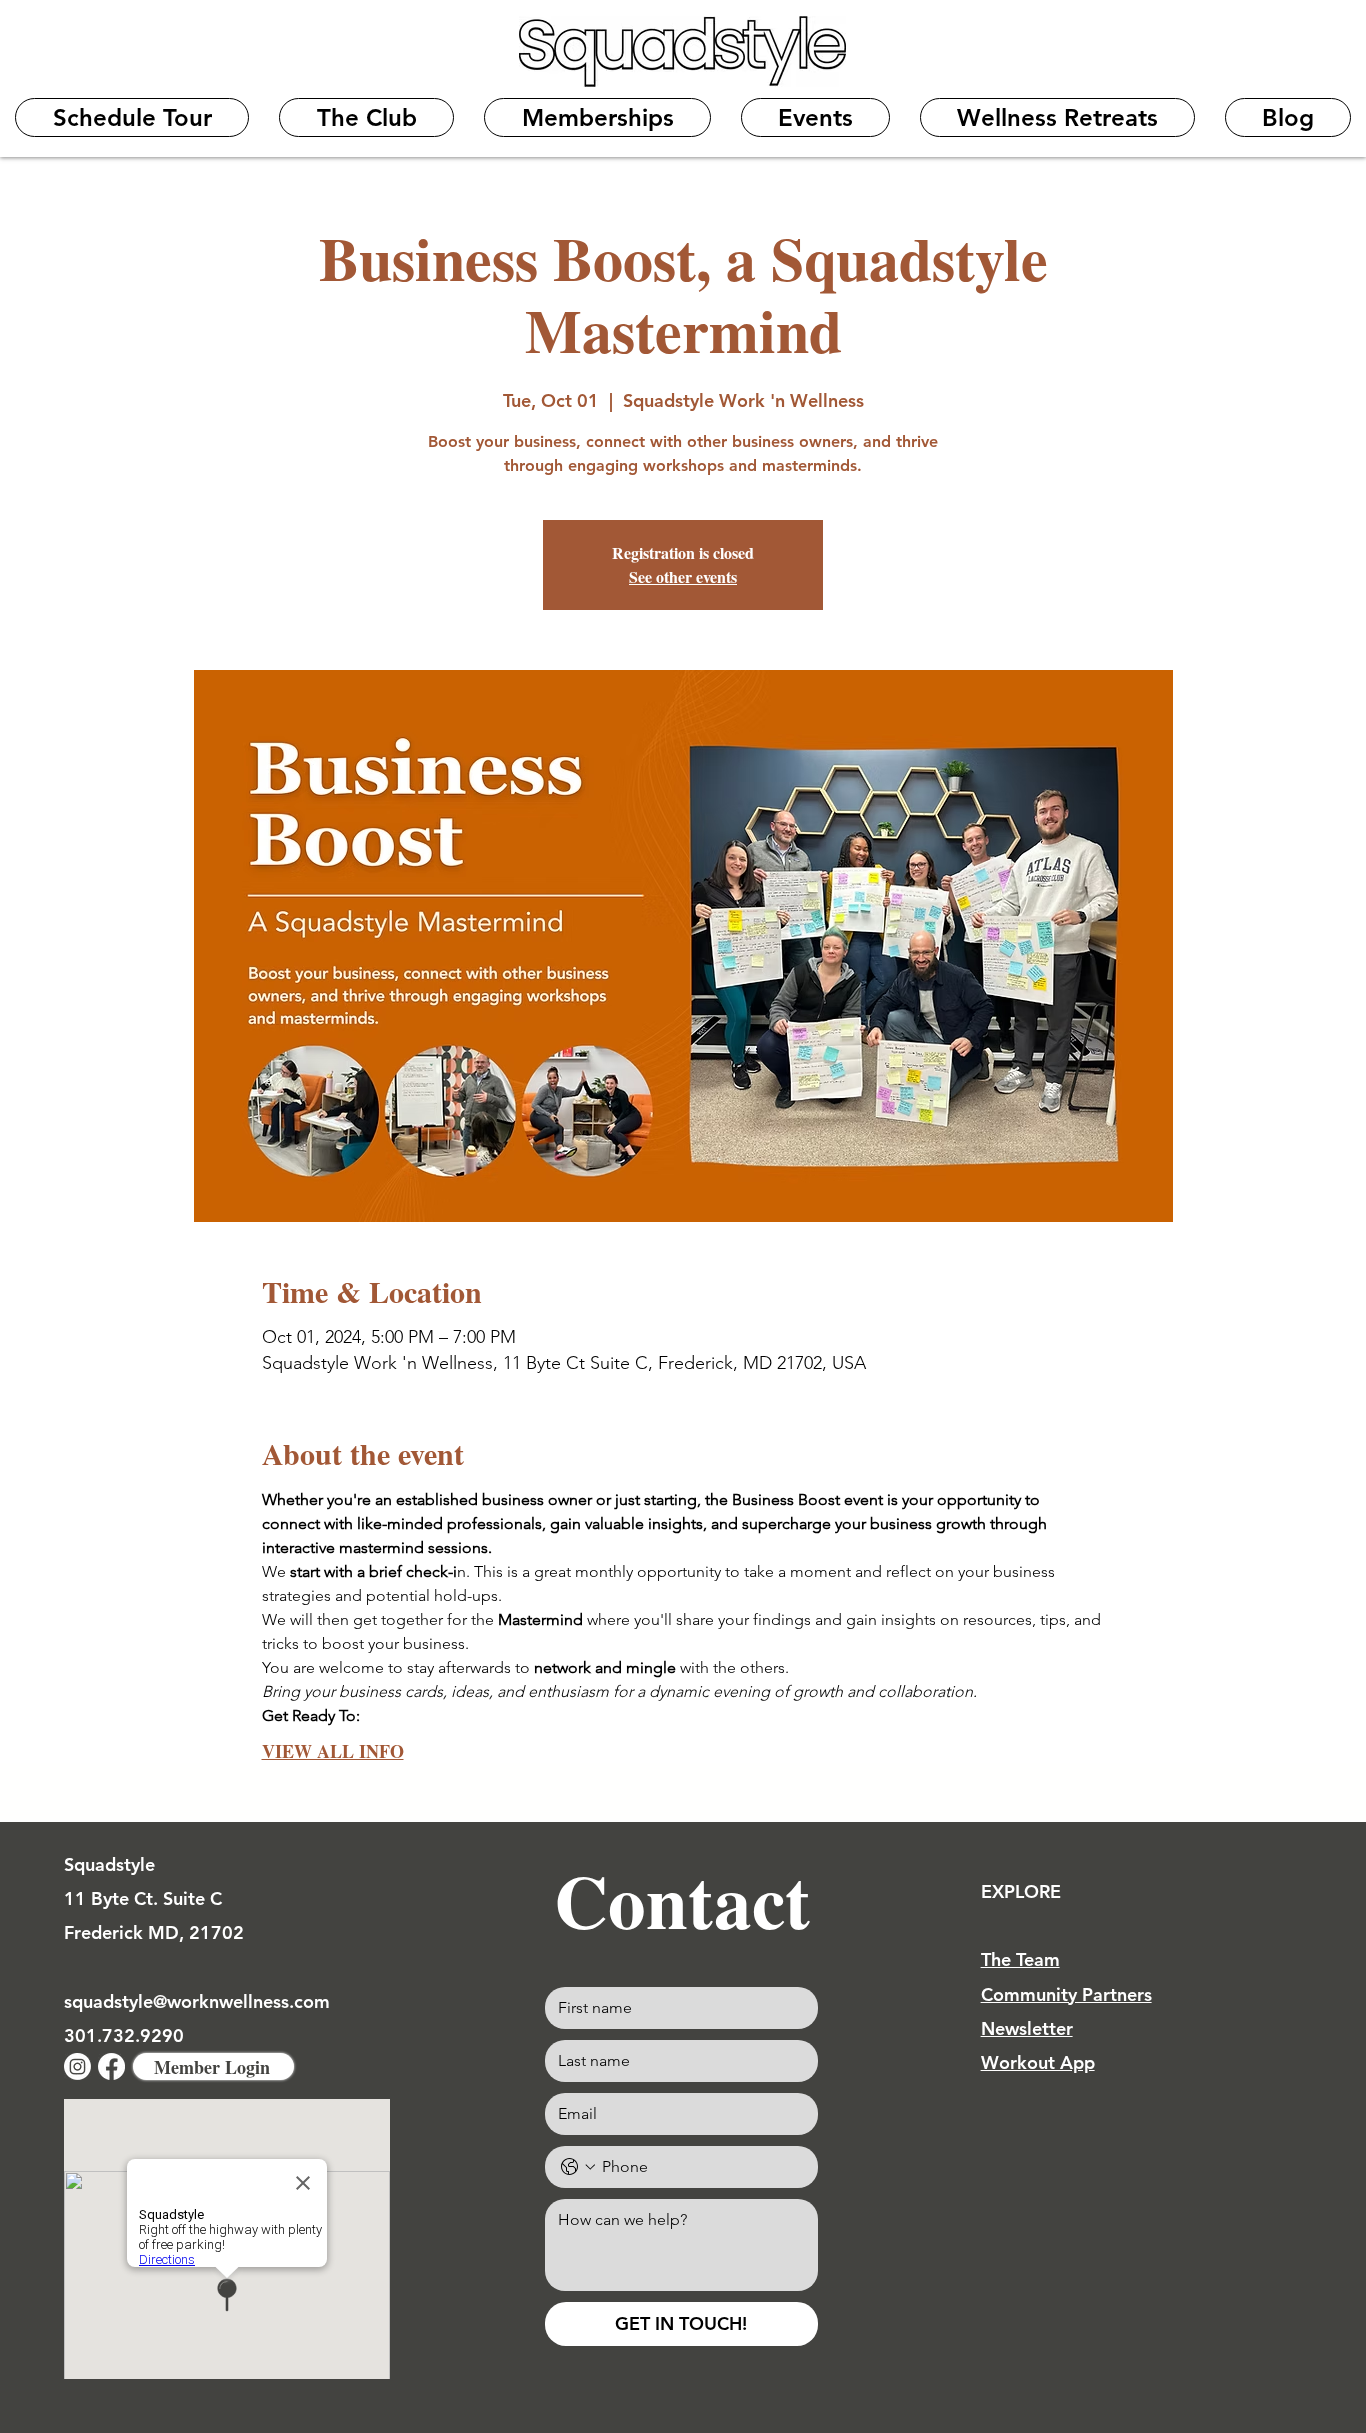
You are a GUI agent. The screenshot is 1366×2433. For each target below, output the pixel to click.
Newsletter (1027, 2028)
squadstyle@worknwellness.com (197, 2001)
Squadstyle (109, 1864)
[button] (366, 117)
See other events (683, 576)
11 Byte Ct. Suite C (143, 1898)
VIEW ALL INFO (333, 1751)
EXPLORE (1021, 1891)
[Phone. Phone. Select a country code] (578, 2167)
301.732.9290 (124, 2035)
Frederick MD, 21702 (154, 1932)
